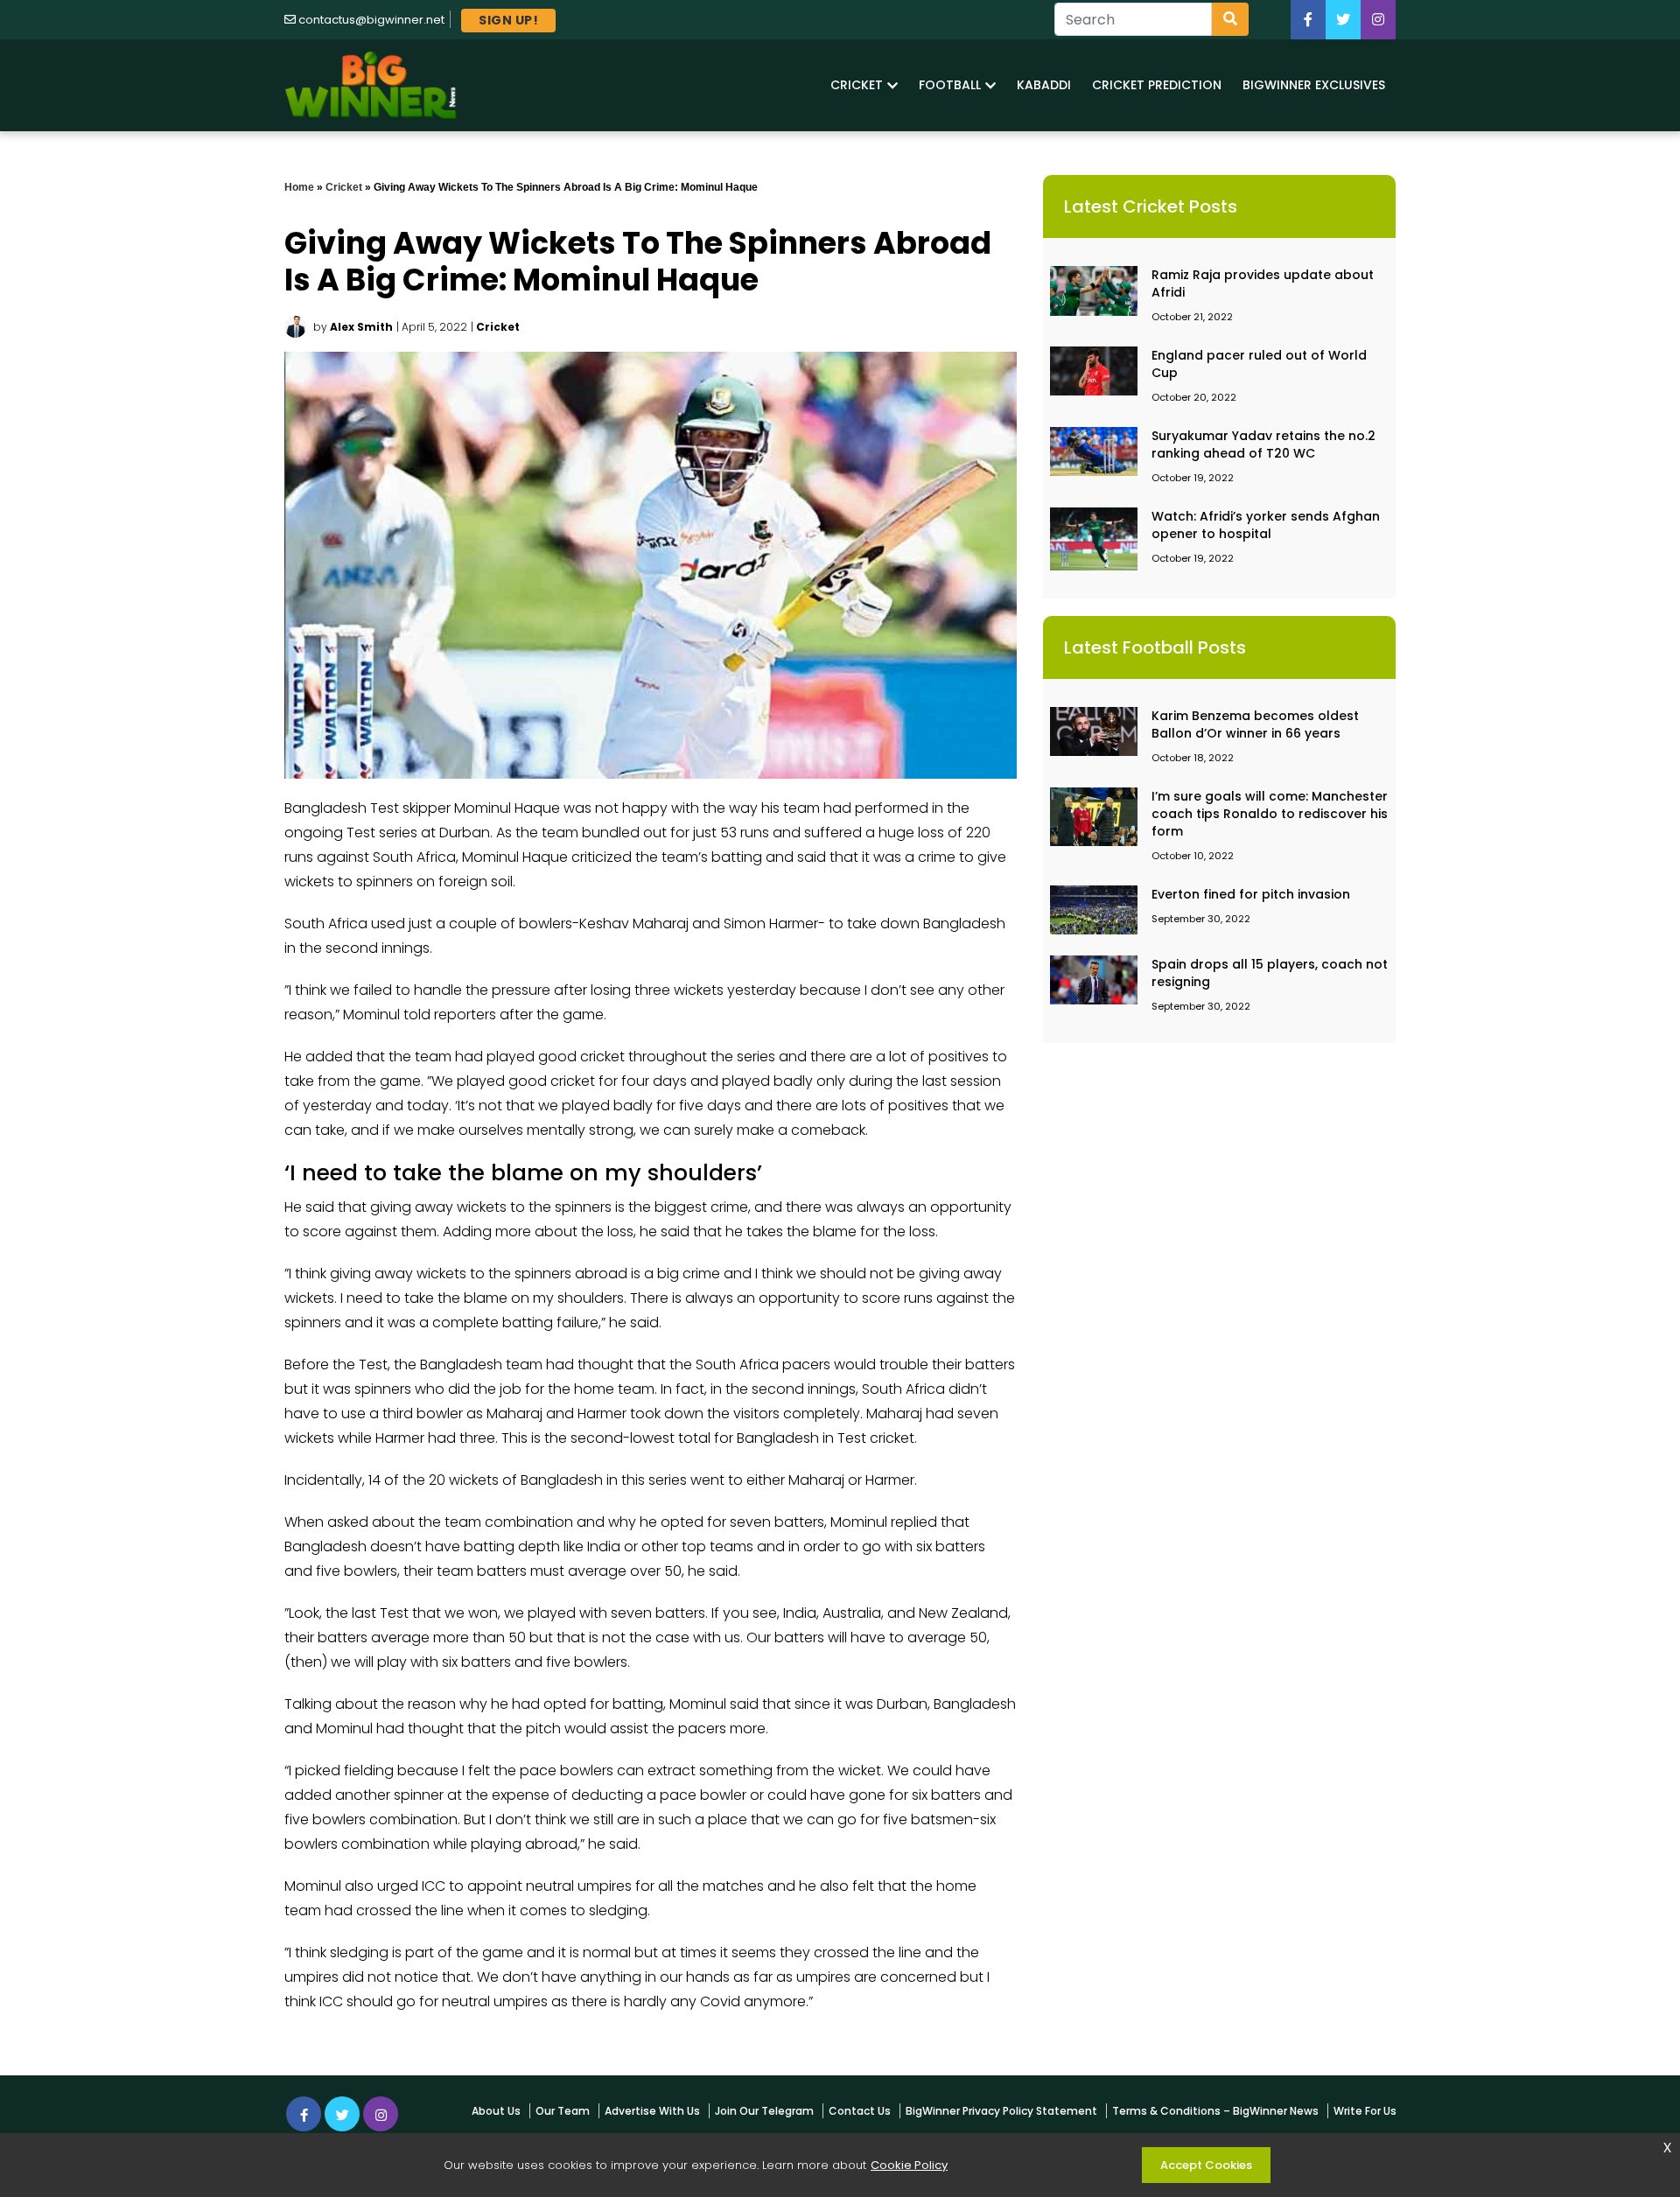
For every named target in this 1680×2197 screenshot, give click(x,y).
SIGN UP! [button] (508, 20)
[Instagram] (381, 2114)
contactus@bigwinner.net (371, 20)
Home (299, 187)
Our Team (563, 2111)
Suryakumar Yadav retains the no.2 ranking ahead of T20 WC (1263, 444)
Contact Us (860, 2111)
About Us (496, 2111)
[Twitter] (1343, 20)
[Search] (1230, 19)
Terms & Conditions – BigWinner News (1215, 2111)
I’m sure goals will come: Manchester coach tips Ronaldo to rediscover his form (1270, 814)
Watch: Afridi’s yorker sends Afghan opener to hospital (1266, 525)
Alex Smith (361, 327)
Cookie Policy (909, 2165)
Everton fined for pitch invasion (1251, 894)
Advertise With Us (652, 2111)
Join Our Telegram (764, 2111)
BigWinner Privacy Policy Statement (1001, 2111)
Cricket (344, 187)
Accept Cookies (1206, 2165)
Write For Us (1365, 2111)
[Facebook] (1308, 20)
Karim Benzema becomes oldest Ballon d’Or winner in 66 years (1255, 724)
